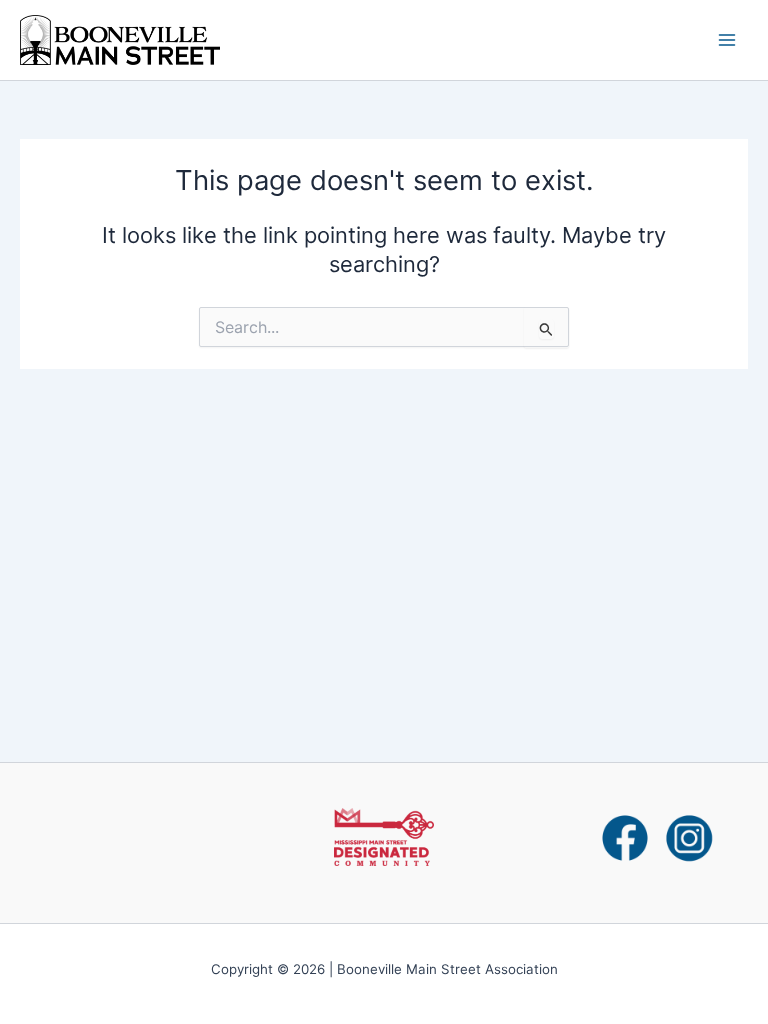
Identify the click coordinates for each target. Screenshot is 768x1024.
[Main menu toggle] (727, 40)
